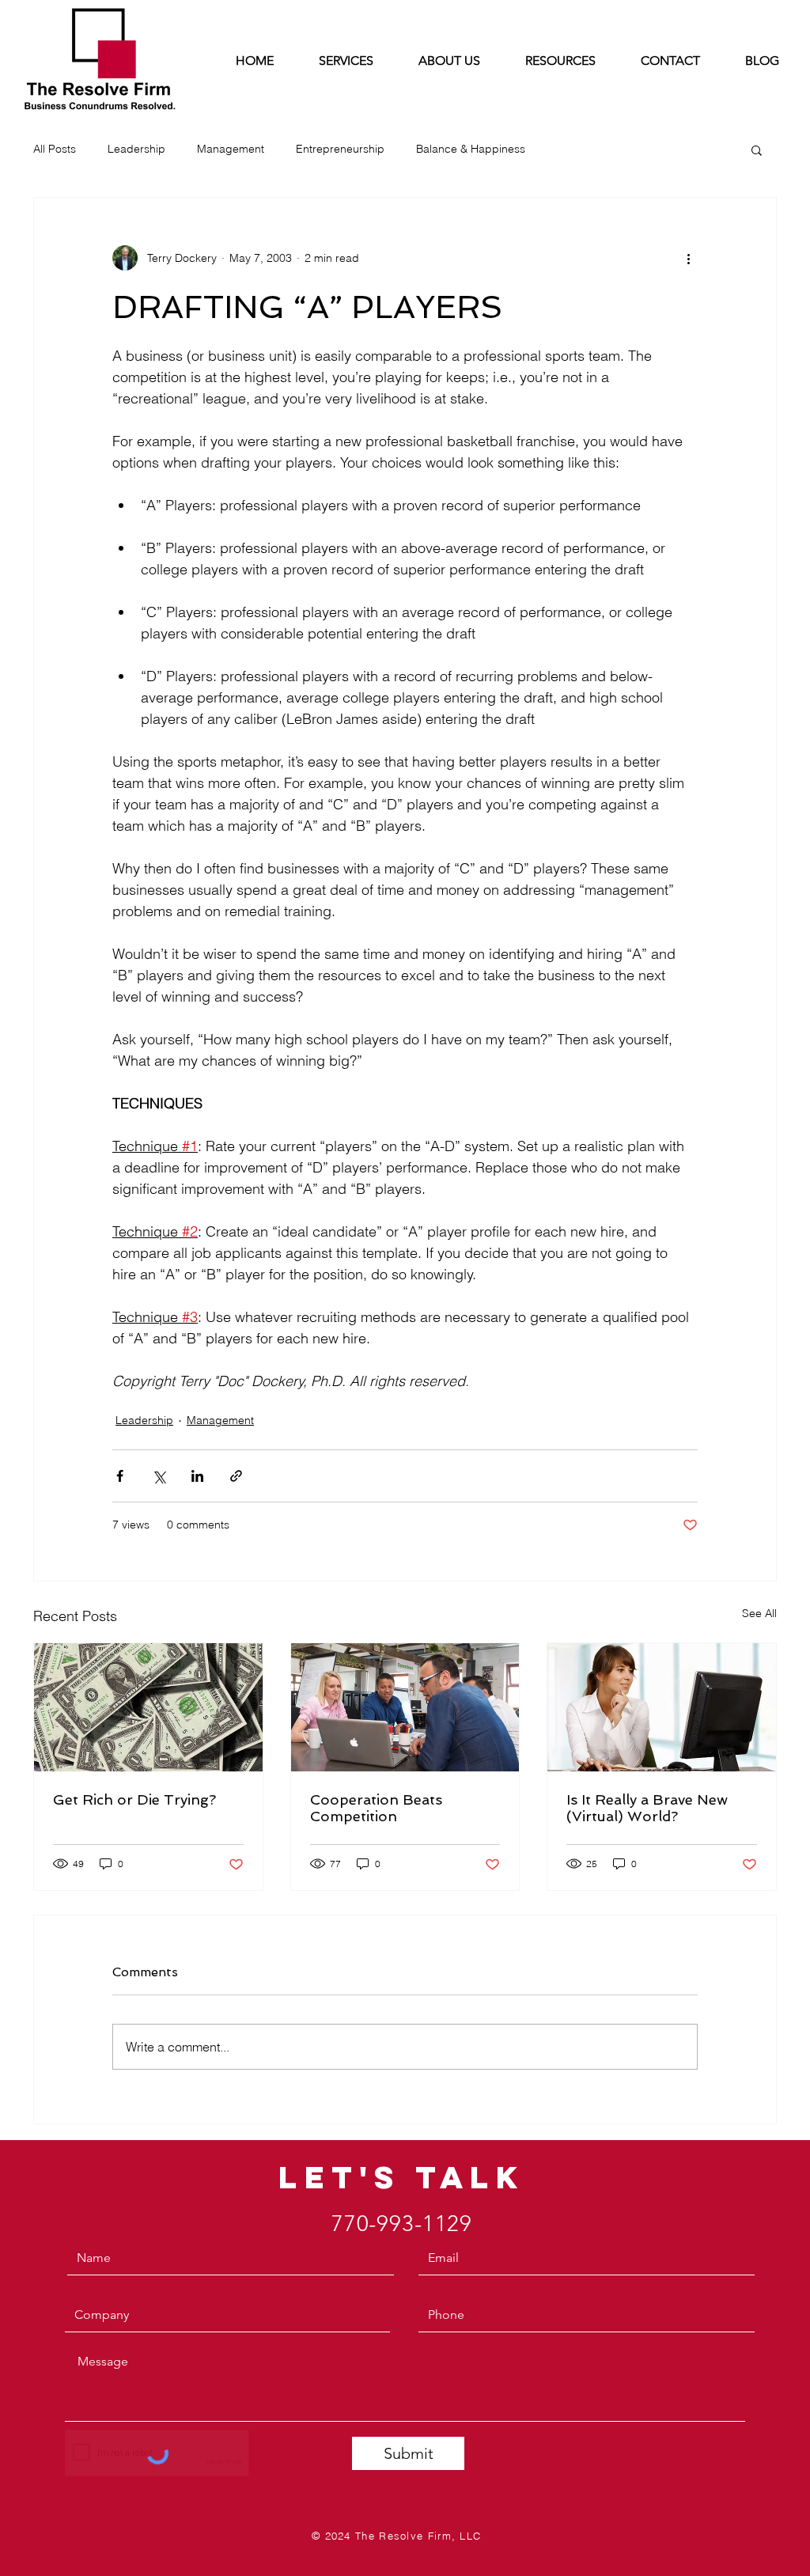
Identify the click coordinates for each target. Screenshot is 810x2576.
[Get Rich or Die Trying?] (148, 1707)
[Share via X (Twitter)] (159, 1476)
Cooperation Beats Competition (376, 1808)
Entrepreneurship (340, 149)
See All (759, 1613)
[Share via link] (236, 1476)
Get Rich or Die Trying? (134, 1799)
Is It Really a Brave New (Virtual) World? (647, 1808)
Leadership (136, 149)
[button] (757, 150)
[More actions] (688, 258)
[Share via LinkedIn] (197, 1476)
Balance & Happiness (471, 149)
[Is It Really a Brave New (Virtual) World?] (662, 1707)
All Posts (55, 149)
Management (231, 149)
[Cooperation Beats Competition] (405, 1707)
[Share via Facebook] (120, 1476)
